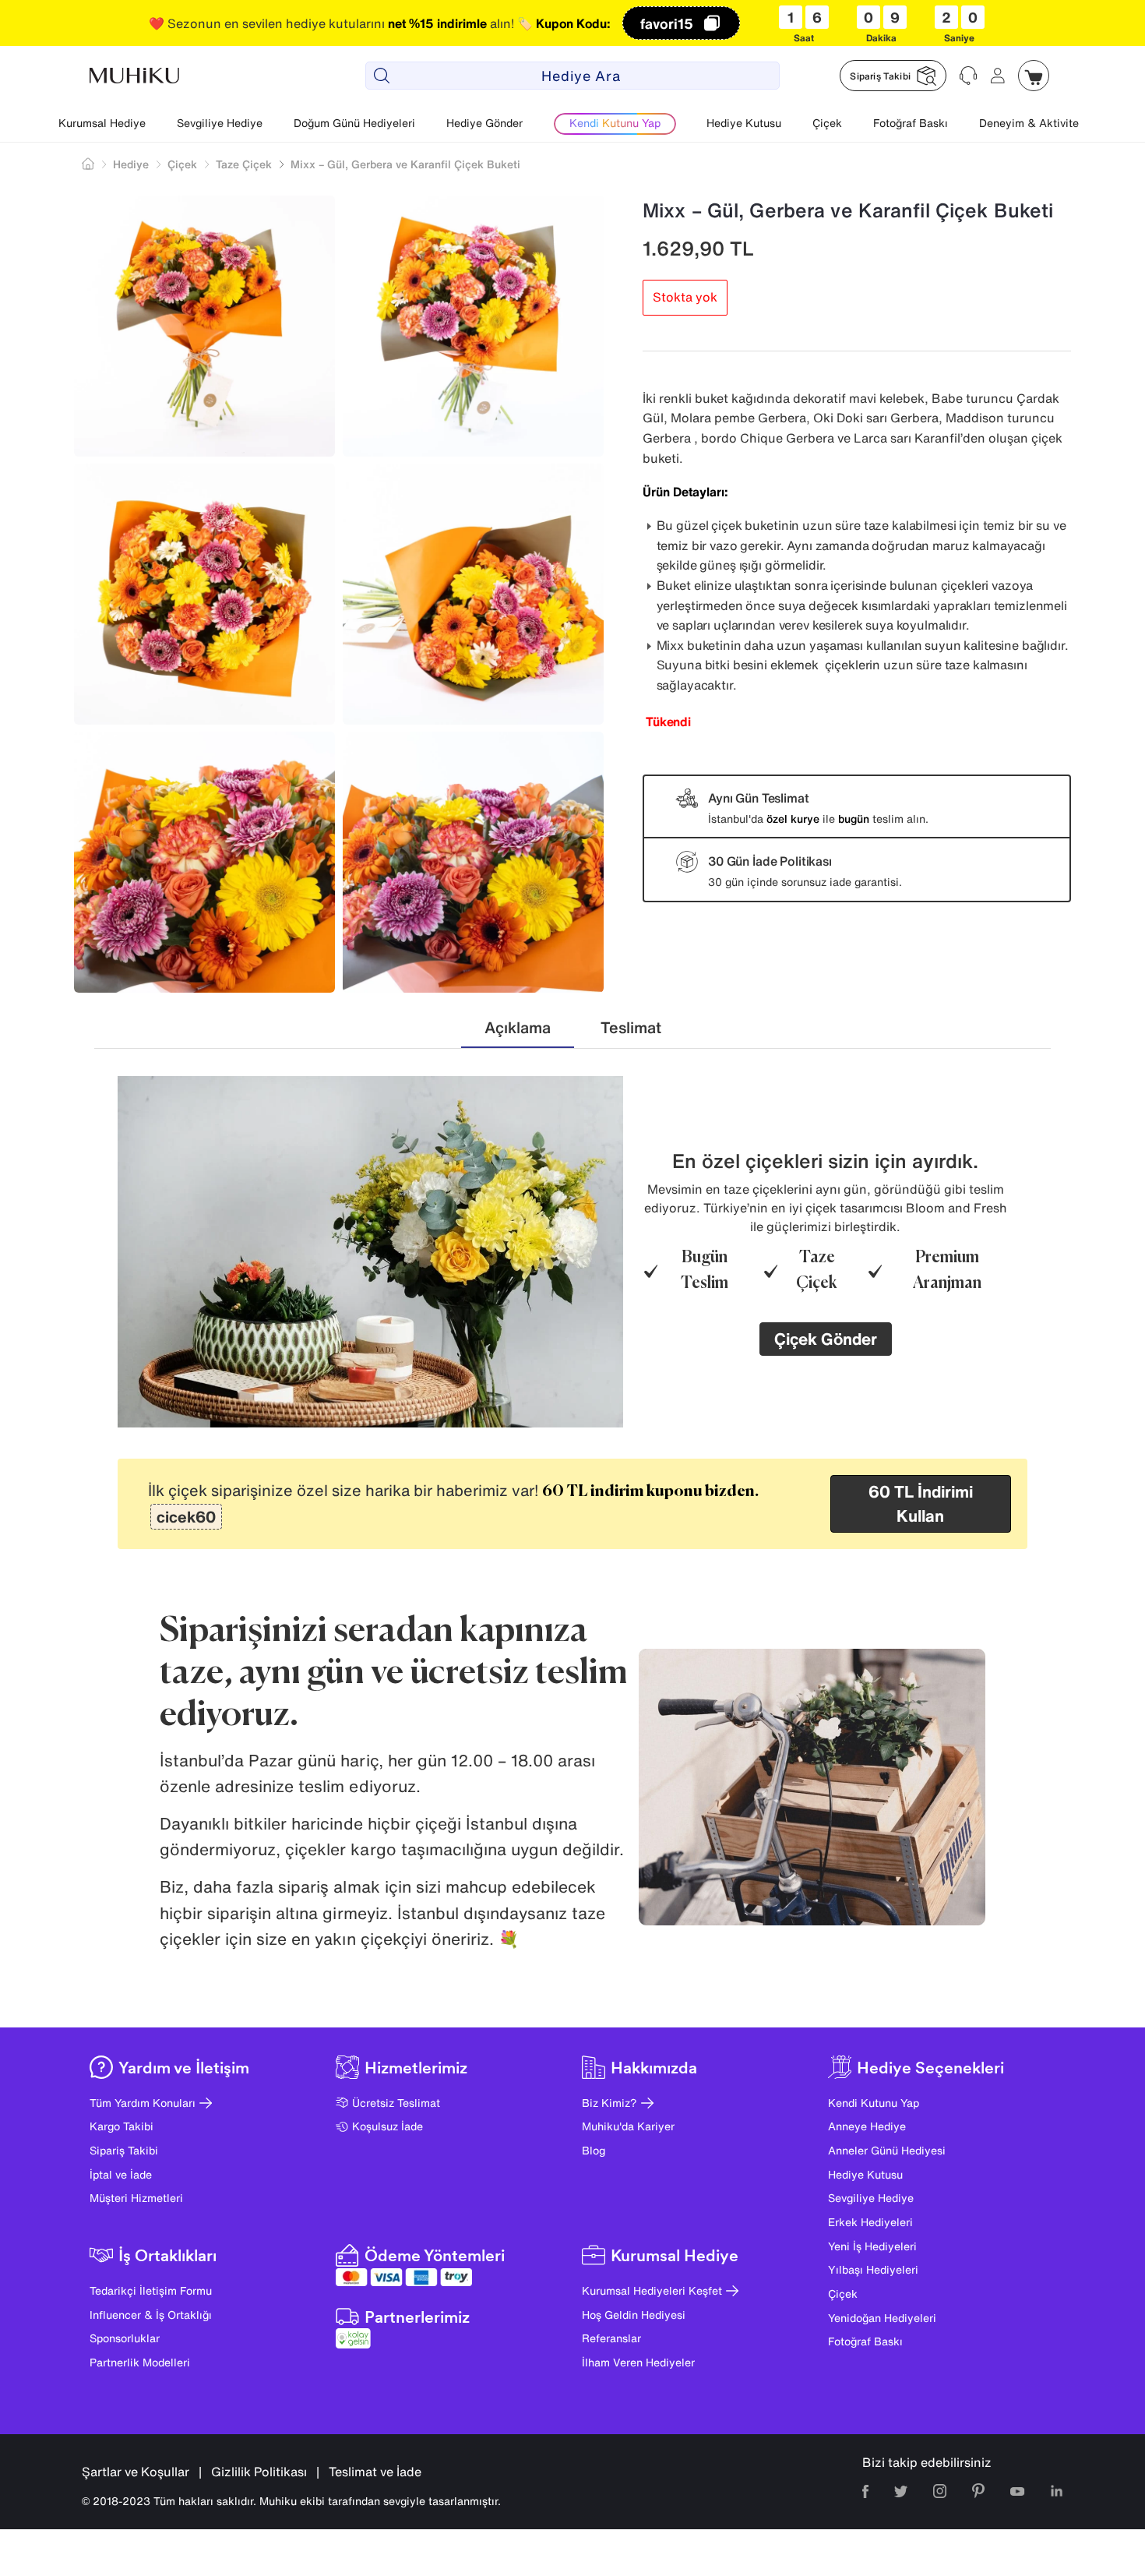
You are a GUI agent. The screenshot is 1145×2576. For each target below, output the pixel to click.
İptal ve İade (121, 2174)
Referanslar (611, 2338)
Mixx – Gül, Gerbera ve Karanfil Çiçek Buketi (405, 164)
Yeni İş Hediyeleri (872, 2246)
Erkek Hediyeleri (870, 2222)
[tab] (518, 1028)
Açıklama (518, 1027)
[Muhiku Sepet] (1034, 76)
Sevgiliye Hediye (220, 123)
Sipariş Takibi (124, 2150)
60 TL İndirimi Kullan (921, 1504)
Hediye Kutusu (744, 123)
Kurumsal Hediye (102, 123)
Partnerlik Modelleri (140, 2362)
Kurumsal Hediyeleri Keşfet (652, 2290)
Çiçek (827, 123)
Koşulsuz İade (388, 2126)
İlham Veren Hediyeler (638, 2362)
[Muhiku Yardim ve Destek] (968, 76)
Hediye (131, 164)
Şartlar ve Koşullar (136, 2472)
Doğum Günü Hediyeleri (354, 123)
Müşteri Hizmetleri (136, 2198)
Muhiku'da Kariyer (628, 2126)
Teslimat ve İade (375, 2472)
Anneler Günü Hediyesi (887, 2150)
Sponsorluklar (125, 2338)
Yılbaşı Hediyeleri (873, 2269)
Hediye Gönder (484, 123)
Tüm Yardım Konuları (143, 2103)
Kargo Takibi (122, 2126)
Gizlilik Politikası (259, 2472)
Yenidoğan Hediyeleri (882, 2318)
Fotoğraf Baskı (911, 123)
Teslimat (631, 1027)
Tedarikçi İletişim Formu (151, 2290)
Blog (594, 2150)
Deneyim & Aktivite (1029, 123)
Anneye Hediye (867, 2126)
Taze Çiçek (244, 164)
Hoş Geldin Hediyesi (634, 2315)
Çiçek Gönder (826, 1339)
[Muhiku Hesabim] (998, 76)
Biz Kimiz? (609, 2103)
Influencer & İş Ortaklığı (151, 2315)
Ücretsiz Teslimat (396, 2103)
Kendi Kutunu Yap (874, 2103)
